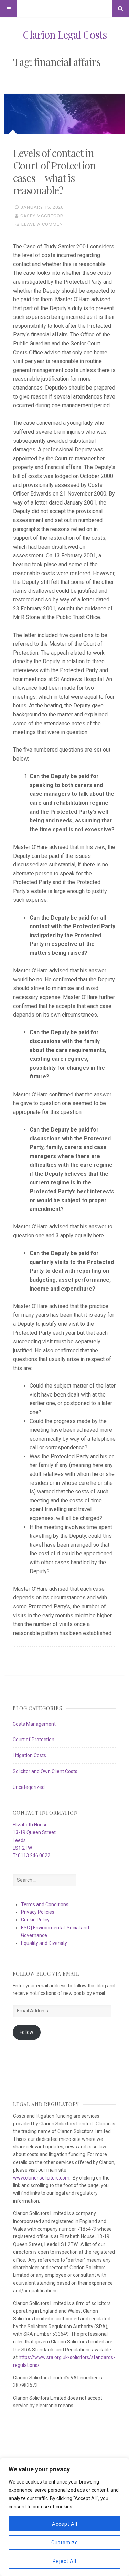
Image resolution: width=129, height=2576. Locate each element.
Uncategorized (29, 1787)
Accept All (65, 2524)
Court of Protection (34, 1740)
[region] (64, 2517)
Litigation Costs (29, 1755)
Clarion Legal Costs (65, 35)
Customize (65, 2543)
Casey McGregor (42, 216)
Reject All (64, 2561)
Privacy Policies (38, 1912)
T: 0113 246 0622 (31, 1855)
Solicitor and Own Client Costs (45, 1771)
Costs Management (34, 1724)
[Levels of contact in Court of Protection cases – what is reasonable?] (64, 114)
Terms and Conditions (45, 1904)
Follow (26, 2032)
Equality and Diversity (44, 1943)
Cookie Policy (35, 1920)
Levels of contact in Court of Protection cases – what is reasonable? (54, 172)
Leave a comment (44, 224)
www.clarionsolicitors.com (41, 2178)
